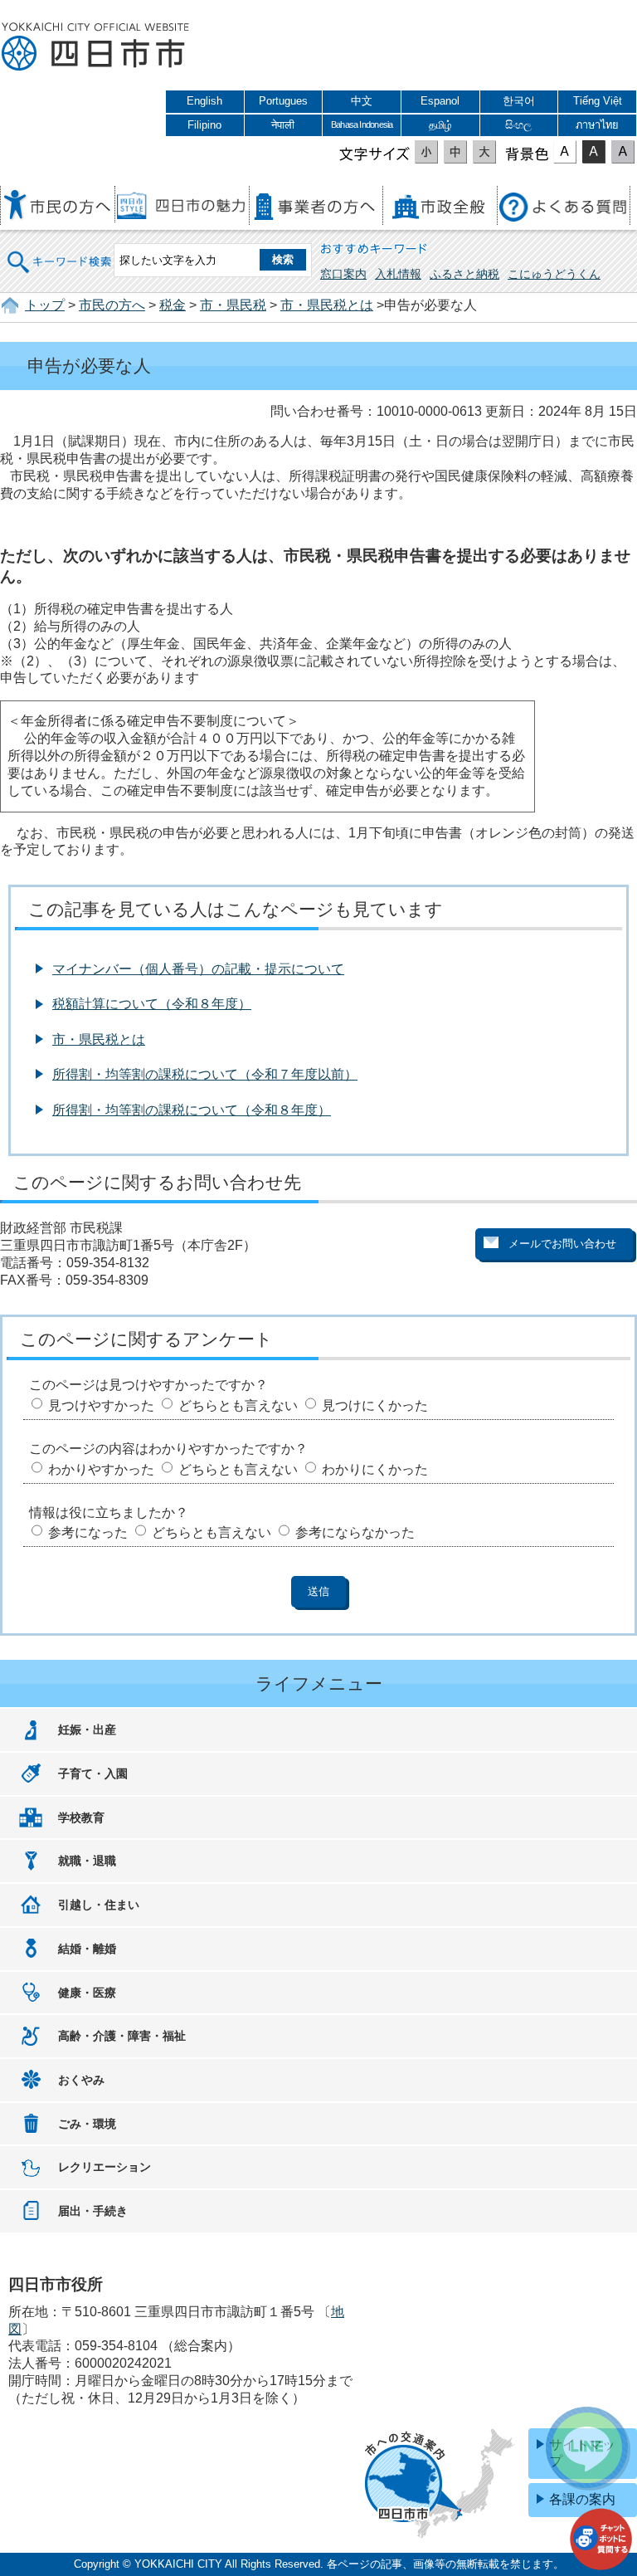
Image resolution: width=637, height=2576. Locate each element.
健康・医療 (87, 1993)
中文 (362, 101)
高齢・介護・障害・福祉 (122, 2036)
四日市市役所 (95, 47)
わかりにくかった (375, 1469)
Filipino (204, 125)
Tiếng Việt (598, 101)
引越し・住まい (99, 1905)
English (204, 101)
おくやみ (81, 2080)
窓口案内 (343, 274)
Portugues (283, 101)
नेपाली (283, 125)
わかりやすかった (101, 1469)
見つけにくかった (375, 1405)
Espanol (440, 101)
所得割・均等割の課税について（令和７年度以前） (205, 1074)
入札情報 (398, 274)
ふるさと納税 (464, 274)
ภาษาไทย (597, 125)
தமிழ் (440, 125)
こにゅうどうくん (554, 274)
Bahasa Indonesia (362, 124)
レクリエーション (105, 2167)
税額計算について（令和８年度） (152, 1004)
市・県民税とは (327, 305)
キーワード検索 (60, 251)
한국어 (519, 101)
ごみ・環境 (87, 2124)
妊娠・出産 (87, 1730)
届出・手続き (93, 2211)
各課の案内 (582, 2499)
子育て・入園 (93, 1773)
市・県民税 (233, 305)
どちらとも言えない (238, 1405)
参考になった (88, 1532)
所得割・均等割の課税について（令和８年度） (192, 1110)
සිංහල (518, 125)
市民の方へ (112, 305)
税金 (173, 305)
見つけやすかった (101, 1405)
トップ (45, 305)
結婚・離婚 (87, 1949)
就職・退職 (87, 1861)
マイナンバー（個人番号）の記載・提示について (198, 969)
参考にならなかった (355, 1532)
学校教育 (81, 1817)
